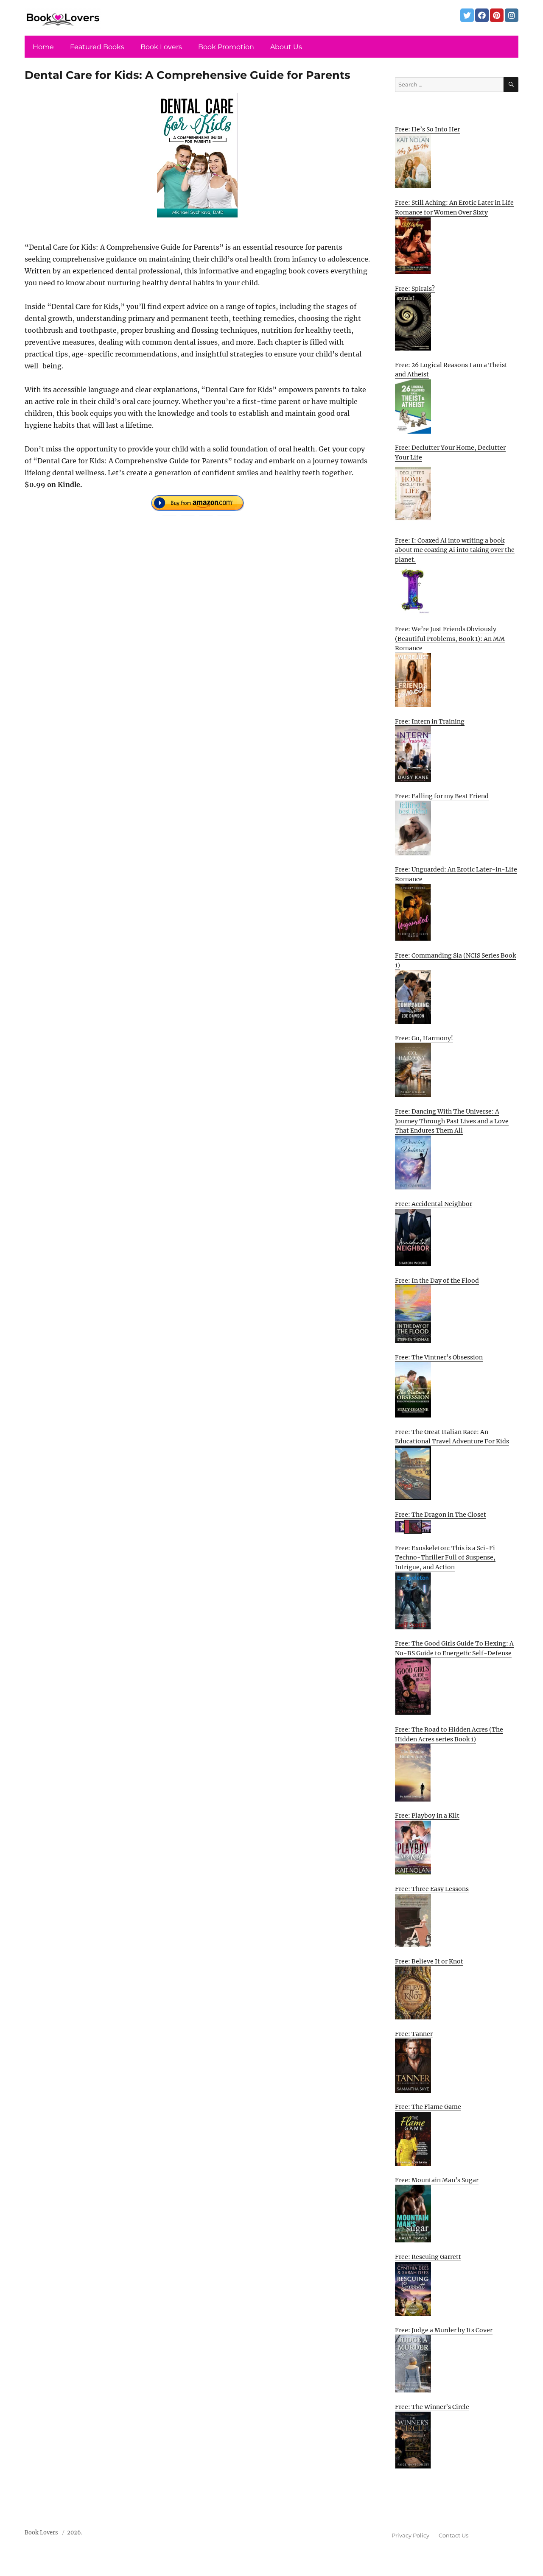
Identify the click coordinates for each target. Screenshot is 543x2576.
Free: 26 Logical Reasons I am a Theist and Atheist (451, 370)
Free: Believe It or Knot (429, 1961)
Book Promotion (226, 47)
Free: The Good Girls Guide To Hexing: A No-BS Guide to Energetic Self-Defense (454, 1648)
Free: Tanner (414, 2034)
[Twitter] (467, 15)
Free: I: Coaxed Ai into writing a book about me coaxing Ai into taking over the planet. (455, 550)
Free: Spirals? (415, 289)
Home (43, 47)
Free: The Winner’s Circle (432, 2407)
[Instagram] (512, 15)
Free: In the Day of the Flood (437, 1281)
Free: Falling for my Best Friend (442, 796)
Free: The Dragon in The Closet (441, 1515)
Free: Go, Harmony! (424, 1038)
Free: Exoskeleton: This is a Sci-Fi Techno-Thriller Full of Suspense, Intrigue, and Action (445, 1558)
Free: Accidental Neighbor (434, 1204)
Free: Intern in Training (430, 721)
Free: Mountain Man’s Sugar (437, 2180)
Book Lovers (161, 47)
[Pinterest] (497, 15)
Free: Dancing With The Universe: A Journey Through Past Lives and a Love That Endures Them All (452, 1121)
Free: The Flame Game (428, 2107)
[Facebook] (482, 15)
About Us (286, 47)
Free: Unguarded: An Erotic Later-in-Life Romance (456, 874)
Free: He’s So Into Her (427, 129)
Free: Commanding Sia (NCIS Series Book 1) (455, 960)
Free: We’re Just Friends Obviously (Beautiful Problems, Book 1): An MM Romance (450, 639)
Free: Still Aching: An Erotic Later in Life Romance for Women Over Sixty (454, 207)
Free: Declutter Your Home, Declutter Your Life (450, 453)
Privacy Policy (410, 2535)
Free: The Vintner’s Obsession (439, 1357)
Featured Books (97, 47)
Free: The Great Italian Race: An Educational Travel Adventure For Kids (452, 1437)
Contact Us (453, 2535)
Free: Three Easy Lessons (432, 1889)
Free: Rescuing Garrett (428, 2257)
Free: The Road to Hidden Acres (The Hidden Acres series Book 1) (449, 1734)
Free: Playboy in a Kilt (427, 1816)
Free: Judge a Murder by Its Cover (444, 2330)
